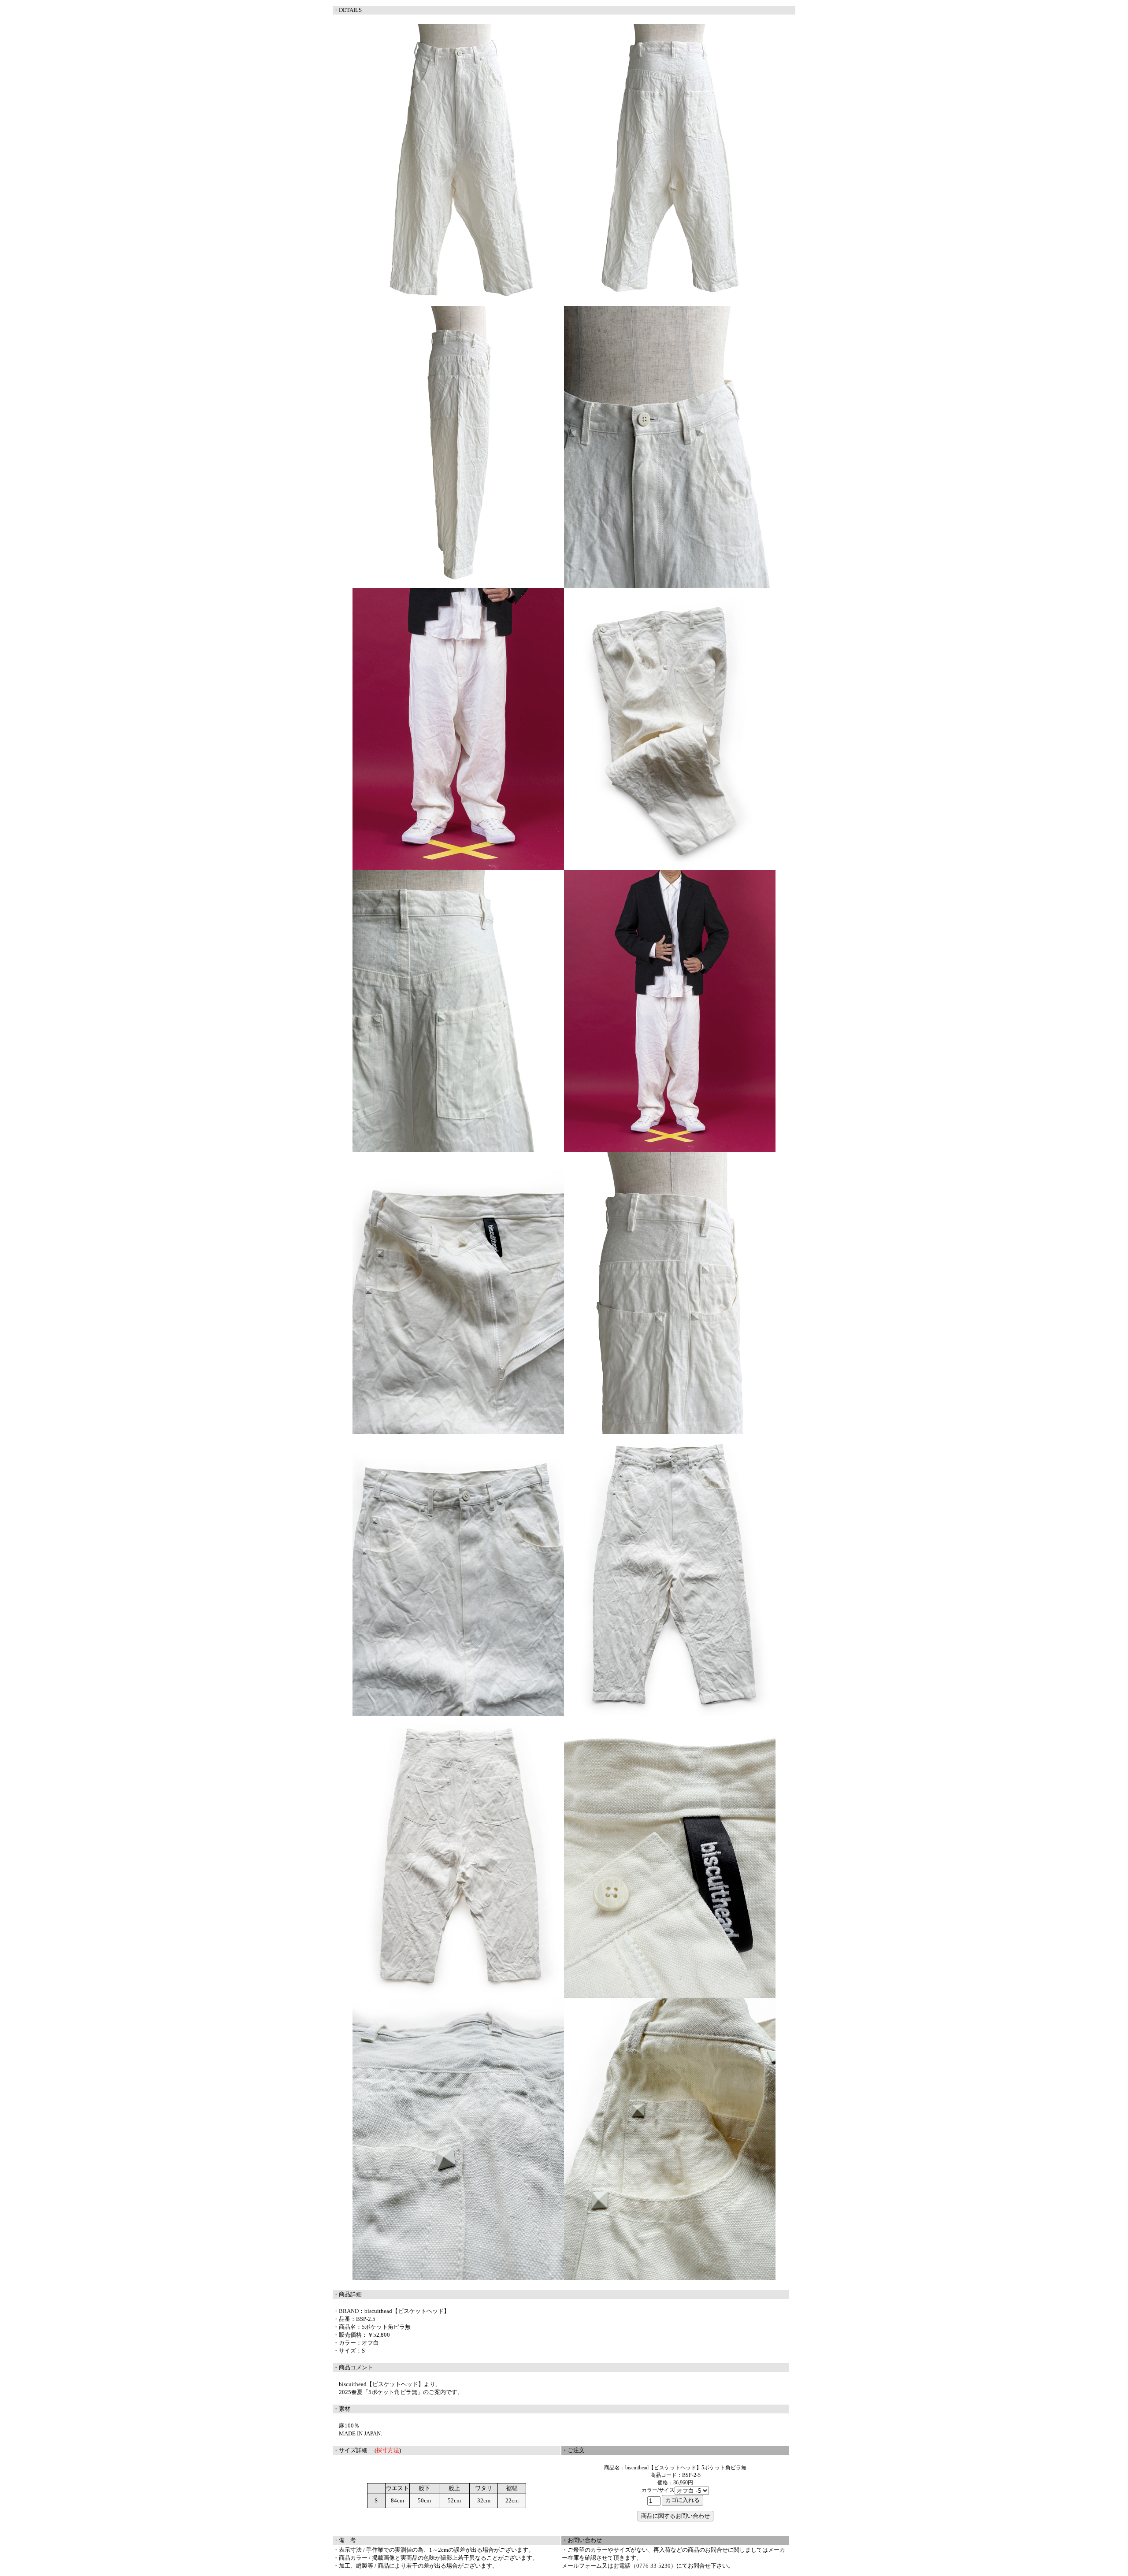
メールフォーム (582, 2566)
